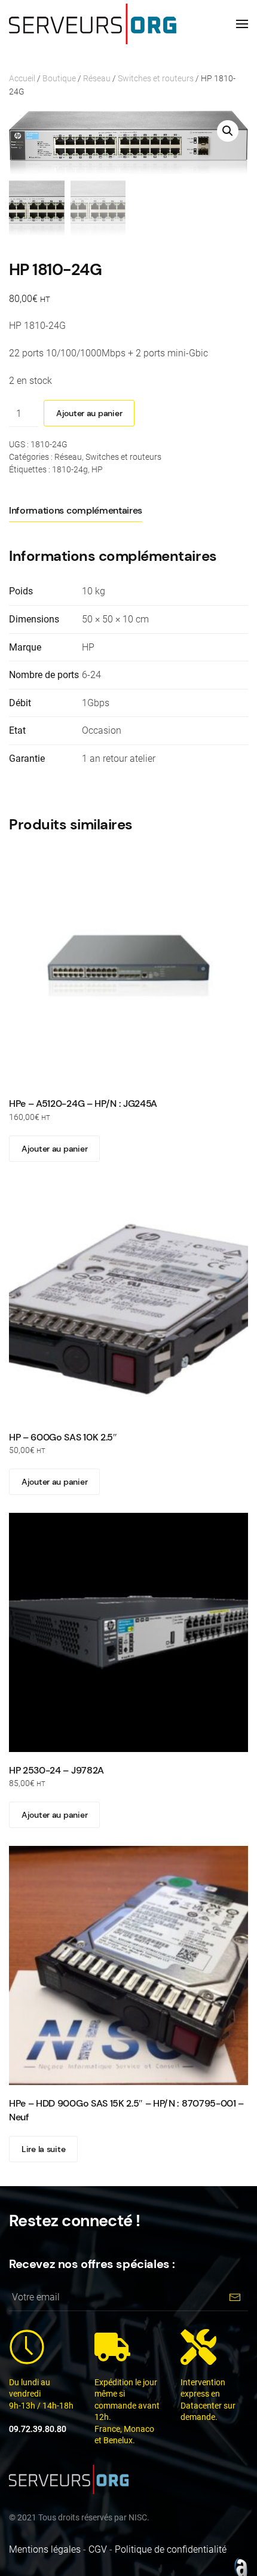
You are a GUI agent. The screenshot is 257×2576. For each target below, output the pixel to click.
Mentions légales (45, 2549)
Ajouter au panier (89, 413)
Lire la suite (43, 2149)
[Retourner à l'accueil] (93, 24)
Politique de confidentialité (171, 2549)
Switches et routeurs (156, 78)
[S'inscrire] (235, 2298)
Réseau (97, 78)
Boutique (59, 78)
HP (97, 469)
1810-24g (70, 469)
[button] (242, 24)
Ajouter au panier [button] (54, 1149)
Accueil (22, 78)
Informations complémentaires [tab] (76, 510)
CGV (98, 2549)
